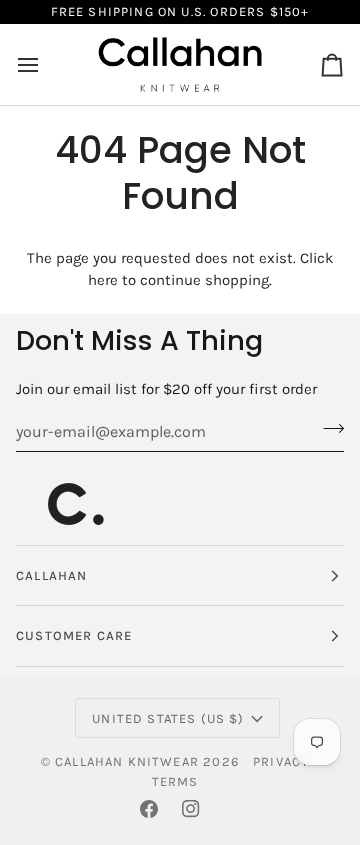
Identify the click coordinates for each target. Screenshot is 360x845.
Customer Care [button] (74, 635)
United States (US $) (168, 718)
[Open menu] (46, 64)
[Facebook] (149, 809)
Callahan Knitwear (127, 761)
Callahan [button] (51, 575)
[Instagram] (191, 809)
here (103, 280)
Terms (175, 781)
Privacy (281, 761)
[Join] (327, 429)
